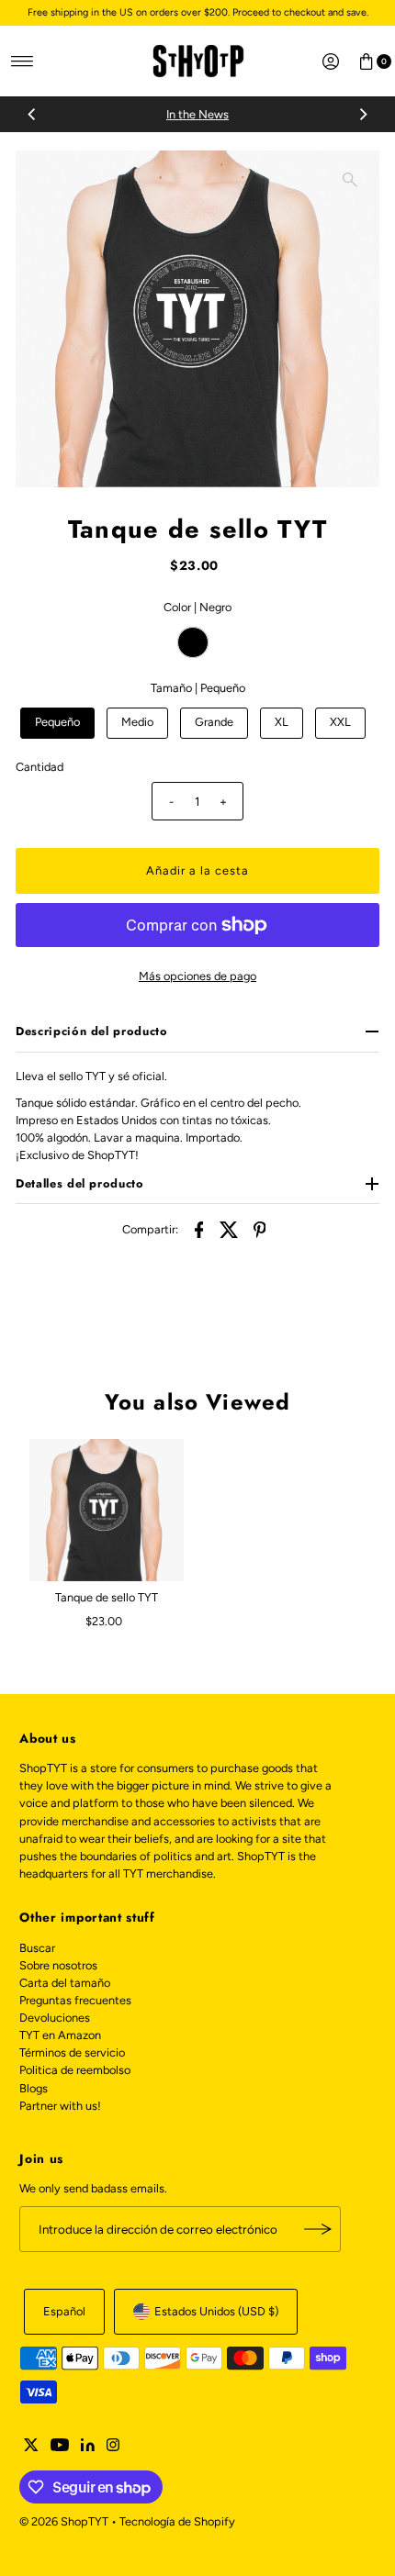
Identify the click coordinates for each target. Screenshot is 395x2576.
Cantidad (39, 767)
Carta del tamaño (65, 1983)
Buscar (37, 1948)
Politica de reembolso (75, 2070)
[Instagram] (113, 2448)
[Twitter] (31, 2448)
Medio (137, 722)
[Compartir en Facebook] (199, 1229)
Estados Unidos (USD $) (216, 2311)
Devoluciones (55, 2018)
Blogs (34, 2088)
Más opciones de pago (197, 976)
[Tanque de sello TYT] (107, 1511)
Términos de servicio (72, 2052)
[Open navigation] (23, 61)
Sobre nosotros (58, 1965)
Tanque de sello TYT (107, 1597)
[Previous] (32, 115)
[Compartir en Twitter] (230, 1229)
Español (64, 2311)
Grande (214, 722)
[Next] (363, 115)
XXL (340, 722)
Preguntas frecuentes (75, 2000)
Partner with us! (60, 2106)
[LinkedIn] (88, 2448)
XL (282, 722)
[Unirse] (318, 2229)
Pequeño (57, 722)
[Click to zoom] (350, 180)
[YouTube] (60, 2448)
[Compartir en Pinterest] (260, 1229)
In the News (197, 114)
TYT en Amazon (60, 2035)
